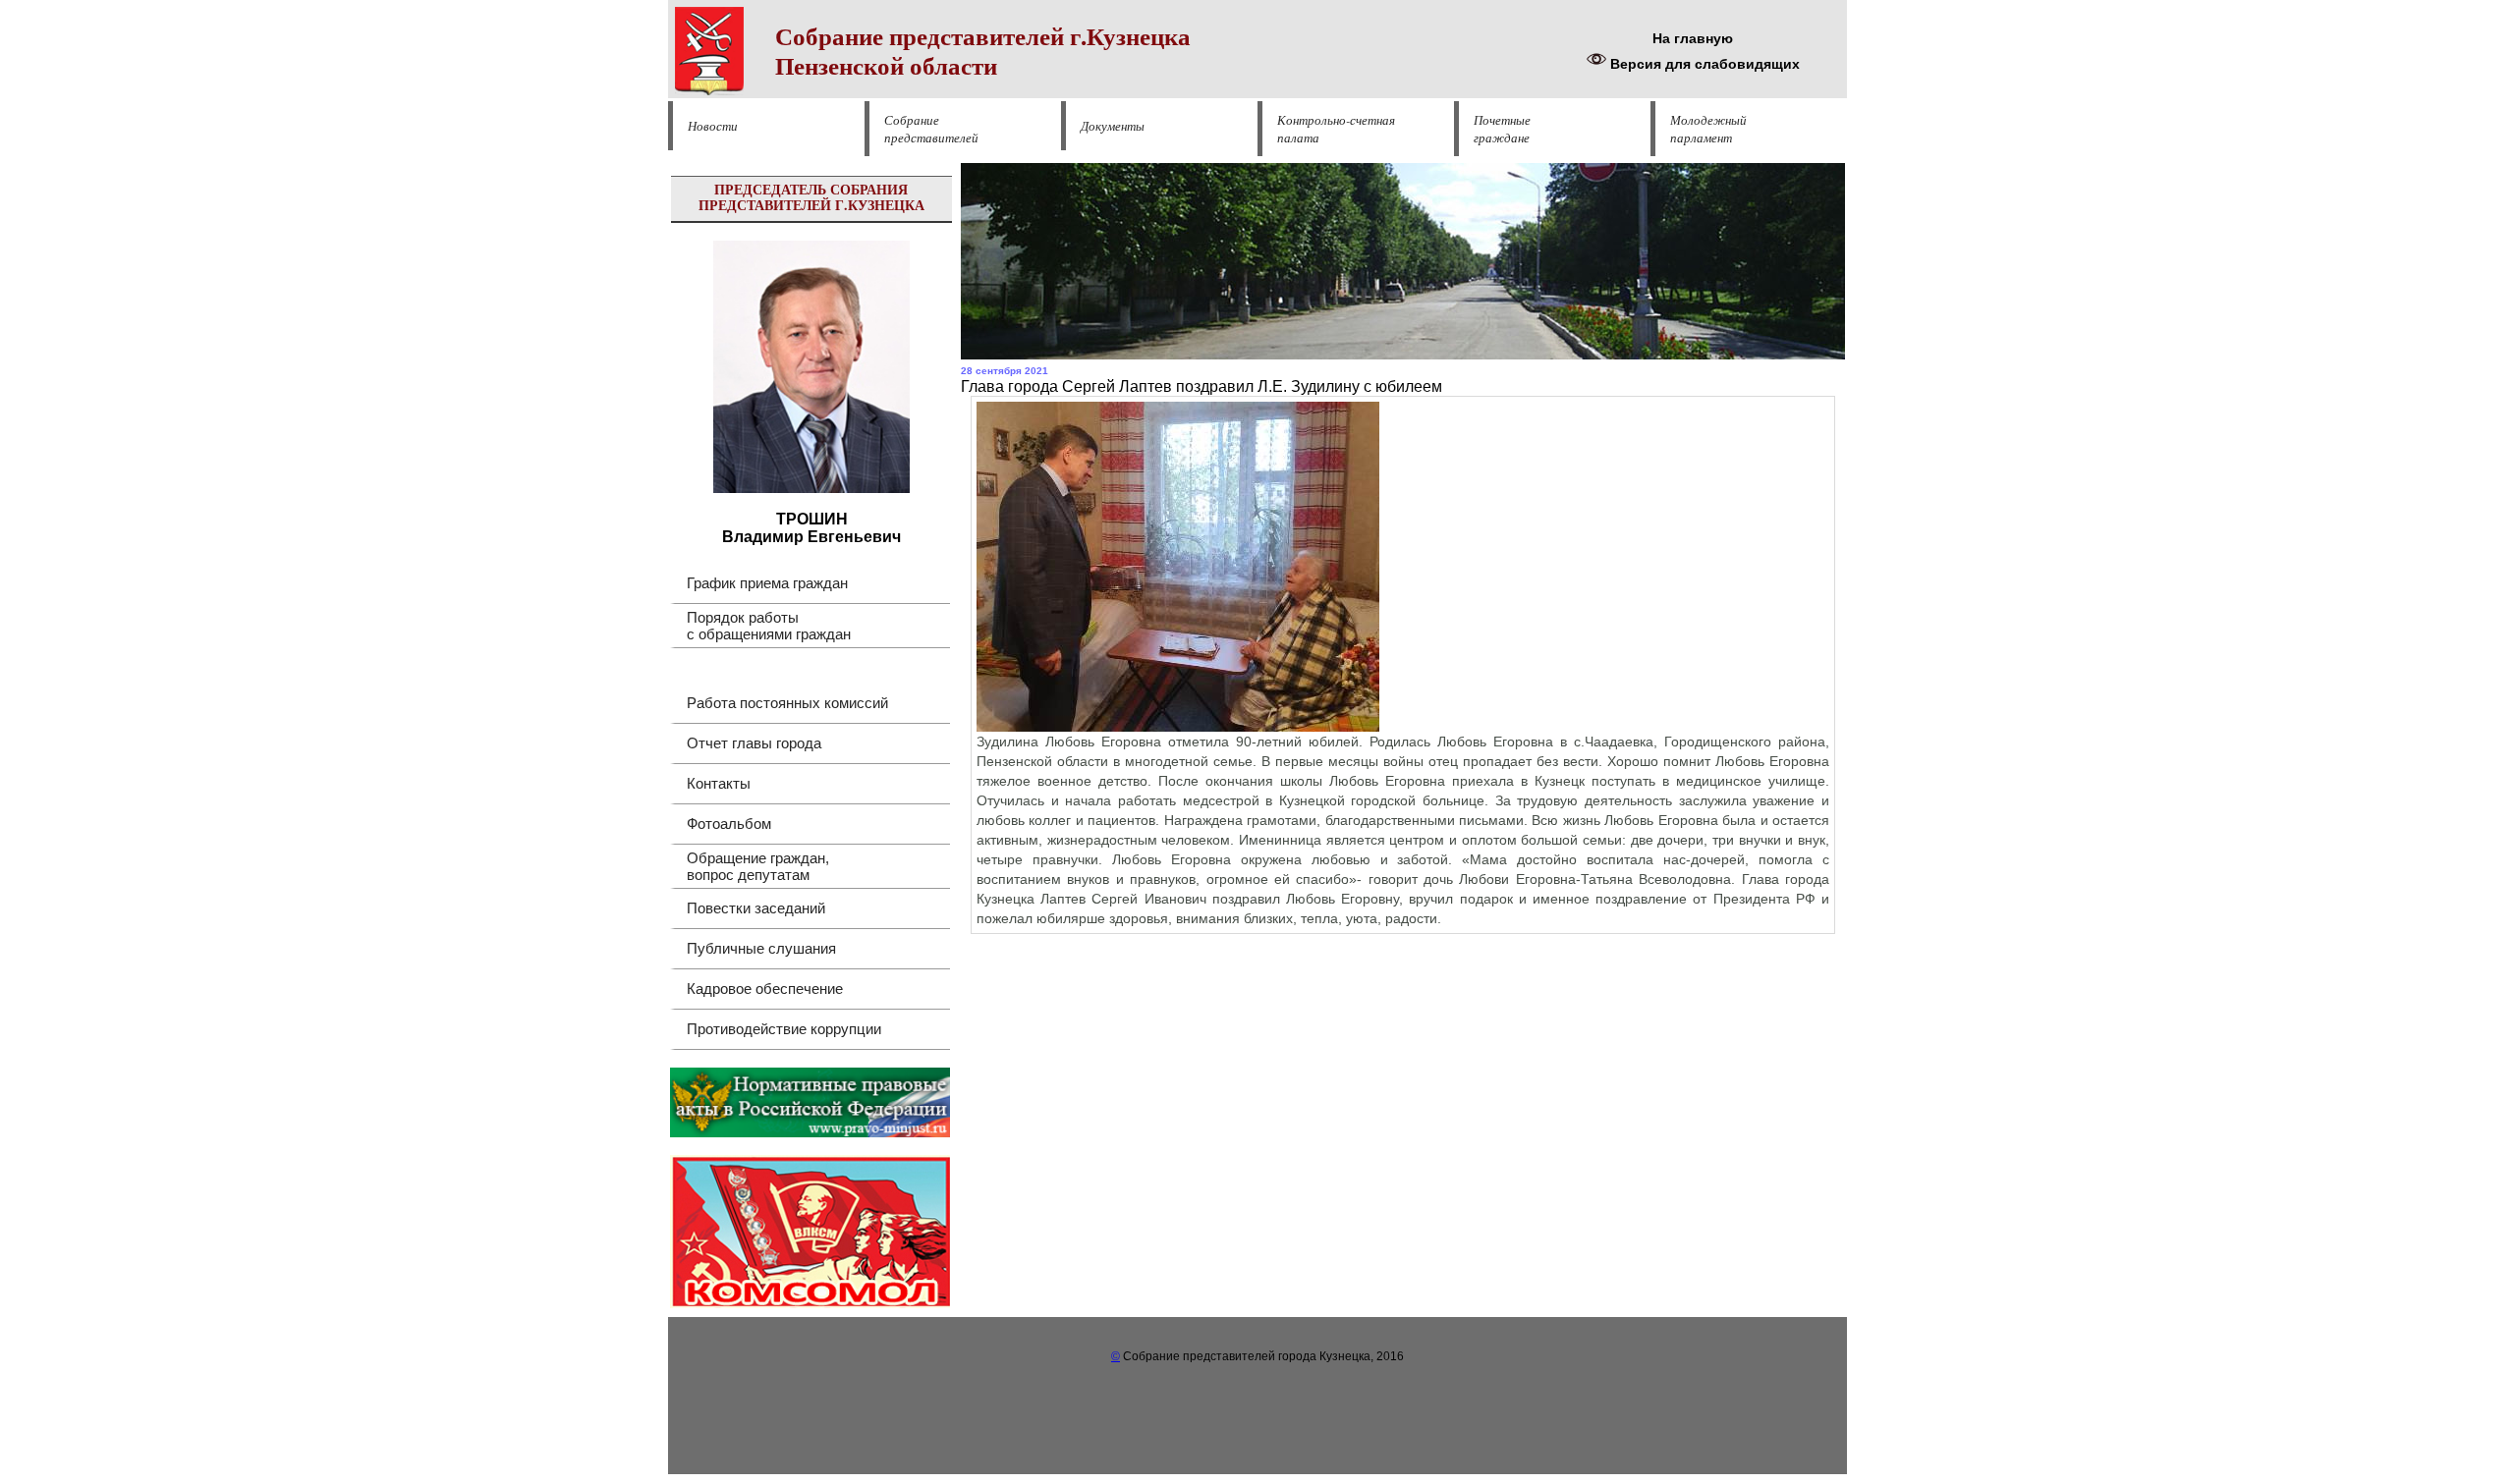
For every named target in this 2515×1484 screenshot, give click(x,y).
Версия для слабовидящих (1703, 64)
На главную (1693, 38)
